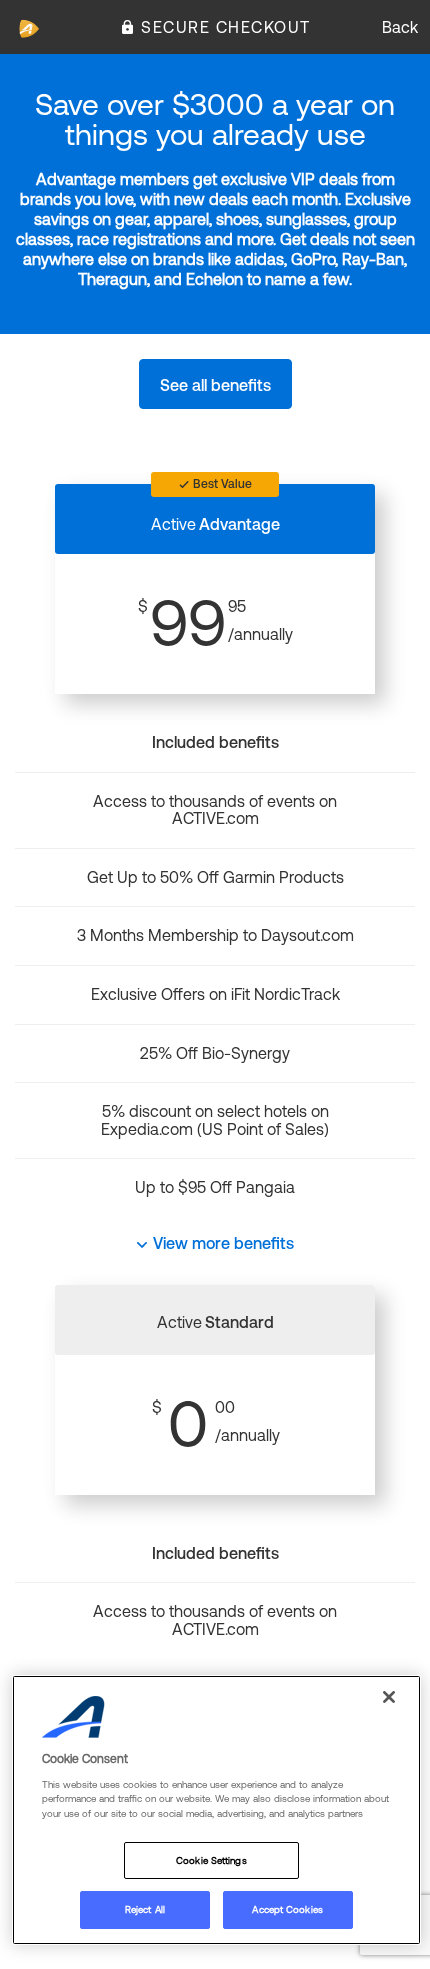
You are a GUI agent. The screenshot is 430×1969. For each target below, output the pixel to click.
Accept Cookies (287, 1909)
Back (400, 27)
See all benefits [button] (215, 385)
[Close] (389, 1697)
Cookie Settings (211, 1860)
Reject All (145, 1909)
